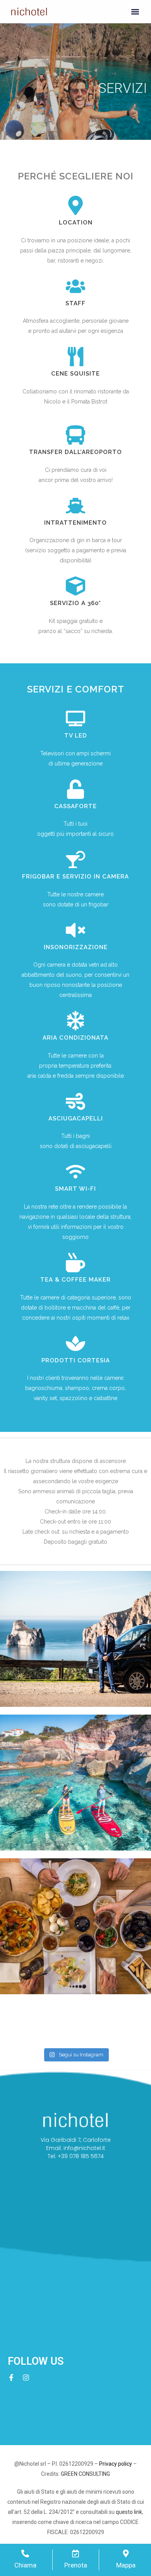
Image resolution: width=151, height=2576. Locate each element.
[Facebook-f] (11, 2378)
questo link (129, 2512)
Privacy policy (116, 2464)
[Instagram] (26, 2378)
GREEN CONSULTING (85, 2474)
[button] (135, 12)
